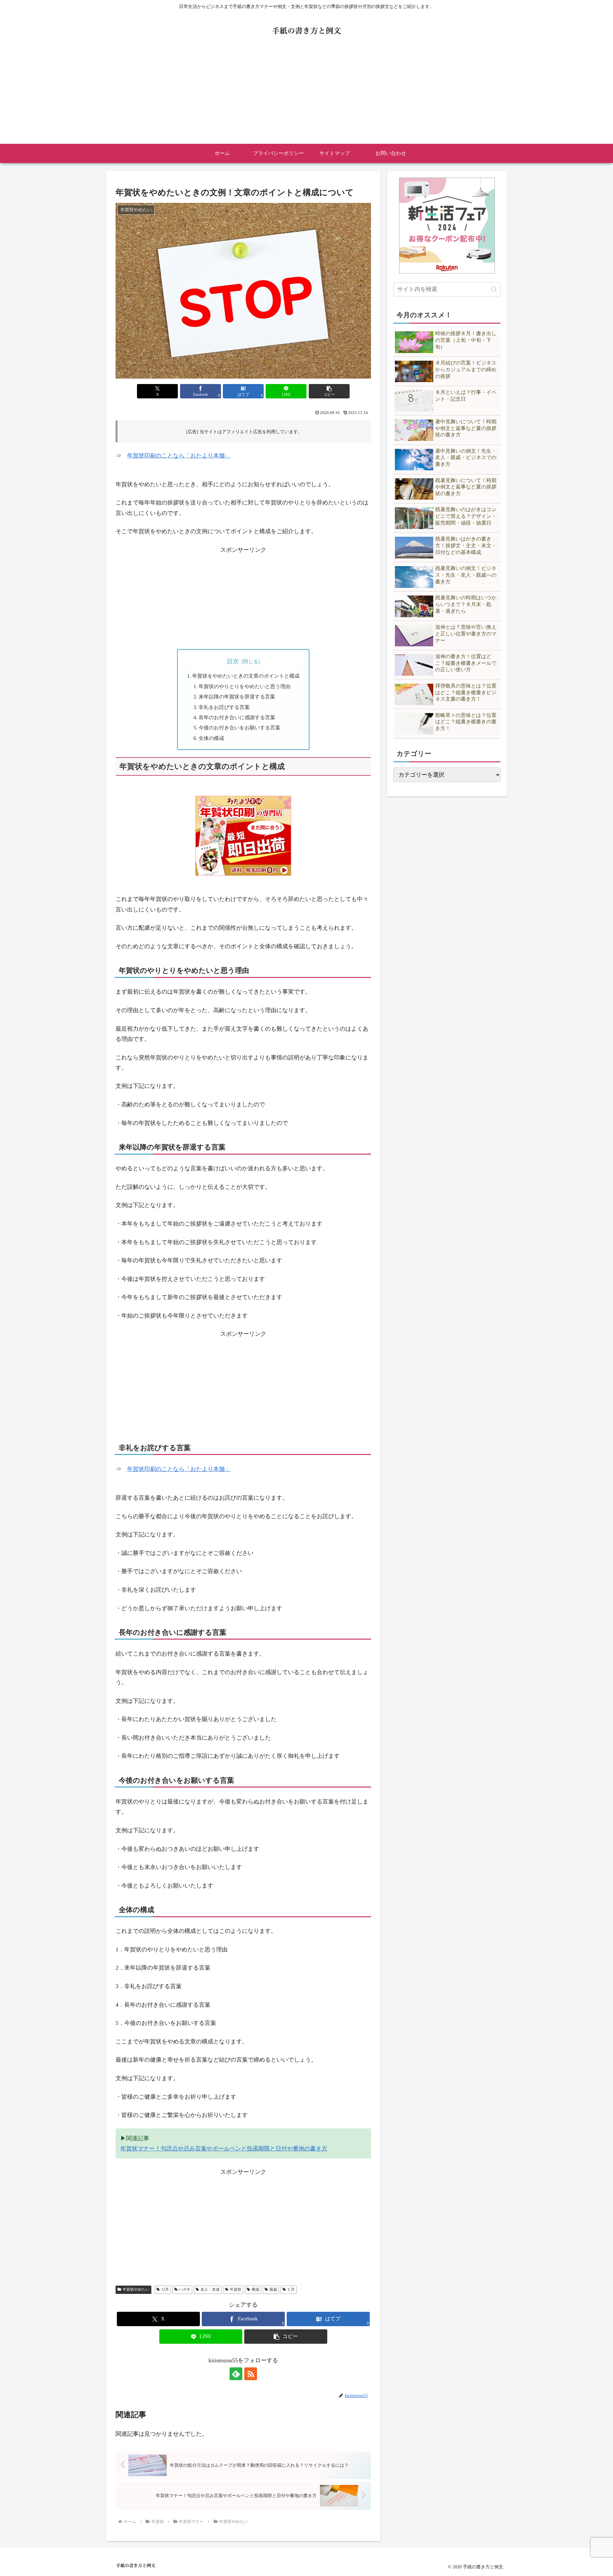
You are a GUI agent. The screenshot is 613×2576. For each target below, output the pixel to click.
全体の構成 (211, 738)
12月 (165, 2289)
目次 (233, 661)
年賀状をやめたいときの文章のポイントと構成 (246, 676)
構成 (255, 2289)
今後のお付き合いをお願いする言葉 (239, 728)
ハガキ (185, 2289)
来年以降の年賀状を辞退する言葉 (237, 697)
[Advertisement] (306, 96)
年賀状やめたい (136, 2289)
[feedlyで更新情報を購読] (236, 2374)
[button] (329, 391)
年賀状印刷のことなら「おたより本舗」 (179, 456)
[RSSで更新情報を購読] (251, 2374)
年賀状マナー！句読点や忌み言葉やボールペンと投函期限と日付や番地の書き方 (224, 2149)
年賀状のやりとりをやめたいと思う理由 (245, 687)
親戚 (273, 2289)
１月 (291, 2289)
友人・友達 (210, 2289)
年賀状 (236, 2289)
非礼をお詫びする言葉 (224, 707)
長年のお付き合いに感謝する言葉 (237, 718)
